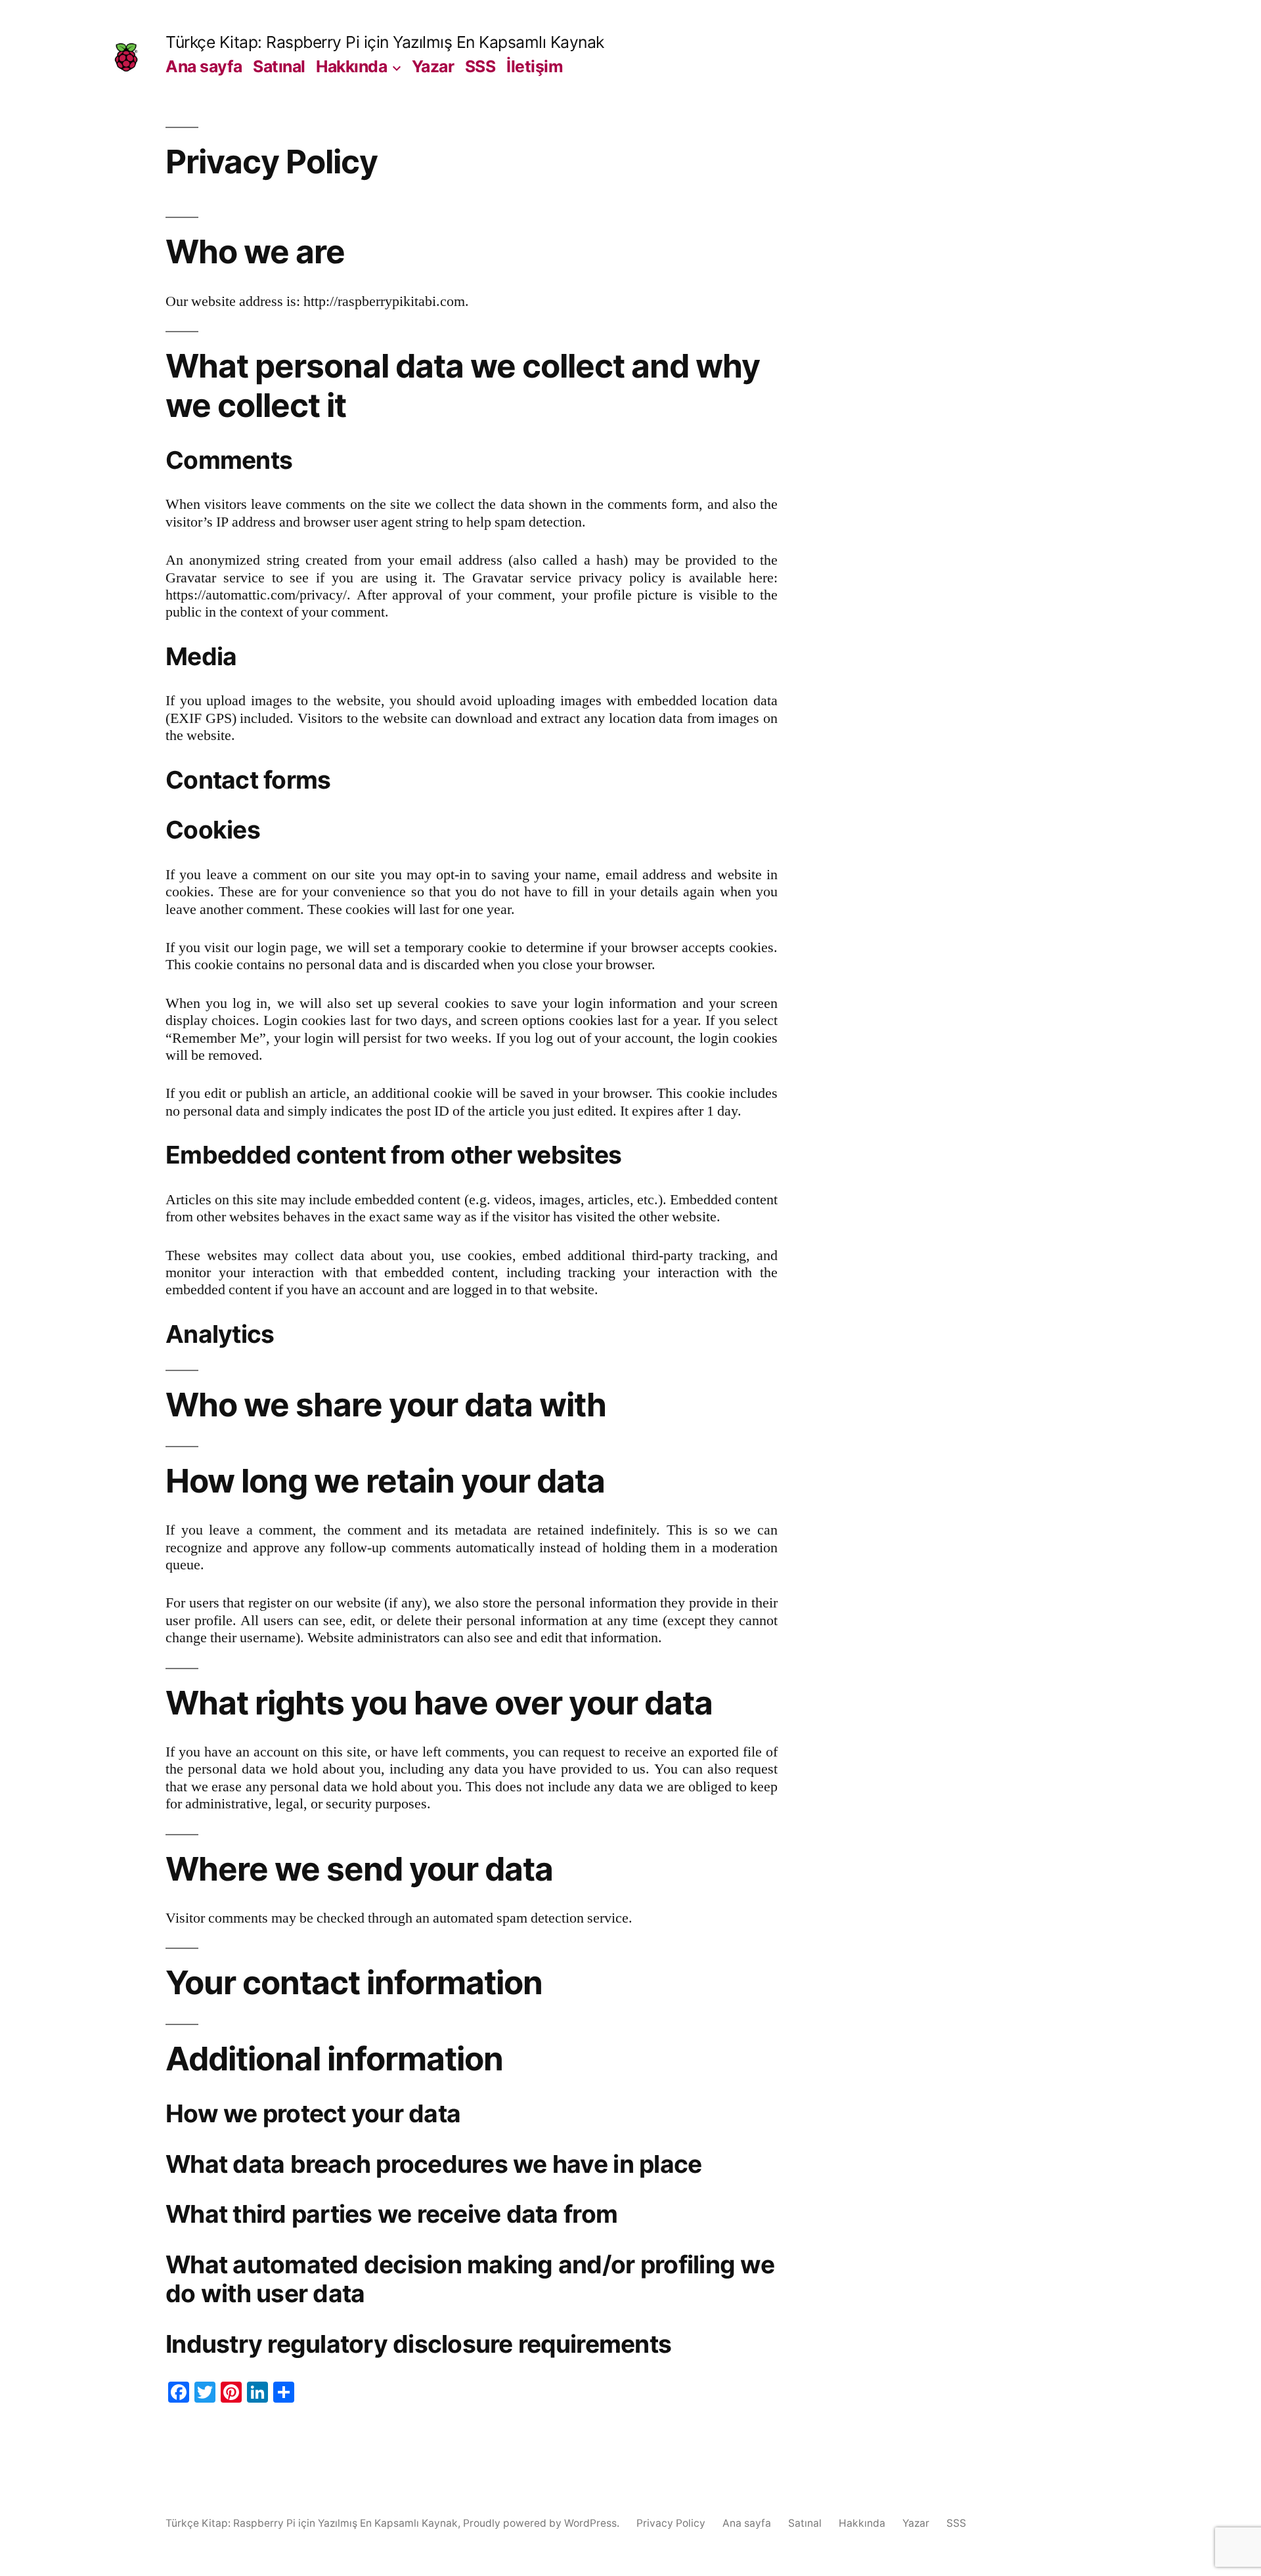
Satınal (279, 66)
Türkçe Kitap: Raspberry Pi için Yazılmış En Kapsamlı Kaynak (385, 42)
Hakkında (351, 66)
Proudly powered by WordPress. (542, 2523)
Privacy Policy (671, 2523)
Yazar (433, 66)
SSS (480, 66)
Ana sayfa (204, 66)
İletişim (535, 66)
